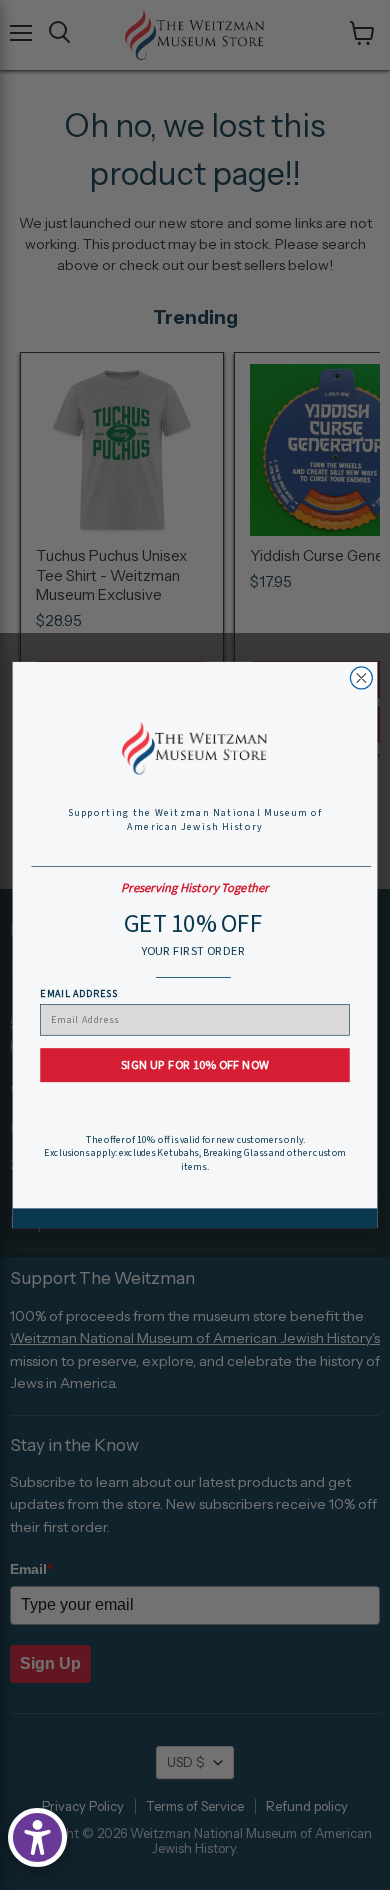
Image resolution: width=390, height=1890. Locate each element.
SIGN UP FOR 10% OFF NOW (195, 1065)
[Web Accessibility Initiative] (37, 1837)
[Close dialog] (361, 678)
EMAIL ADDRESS (78, 993)
